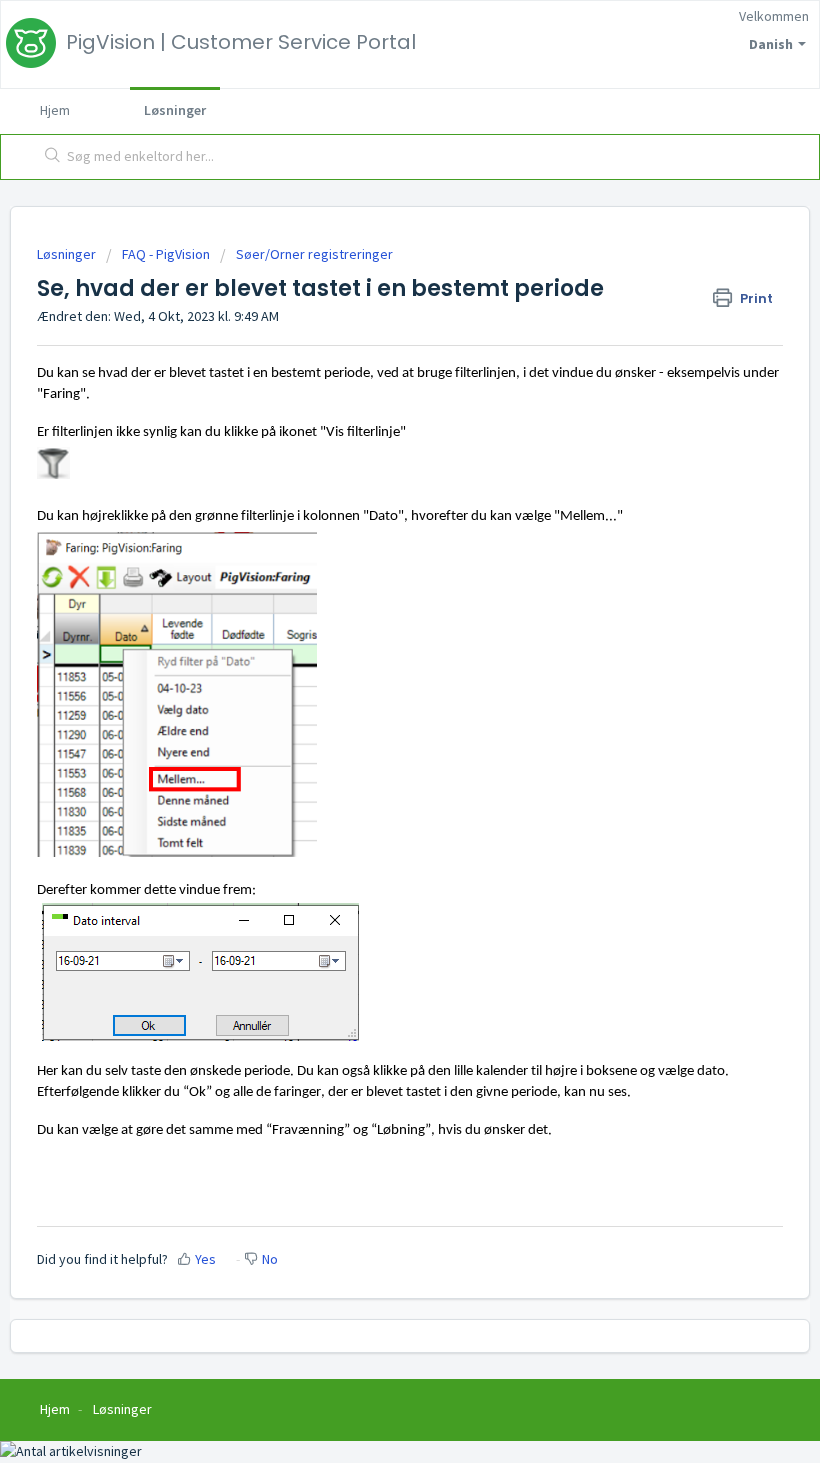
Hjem (55, 110)
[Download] (373, 726)
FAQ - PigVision (166, 254)
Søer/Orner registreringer (314, 254)
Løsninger (175, 110)
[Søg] (48, 157)
